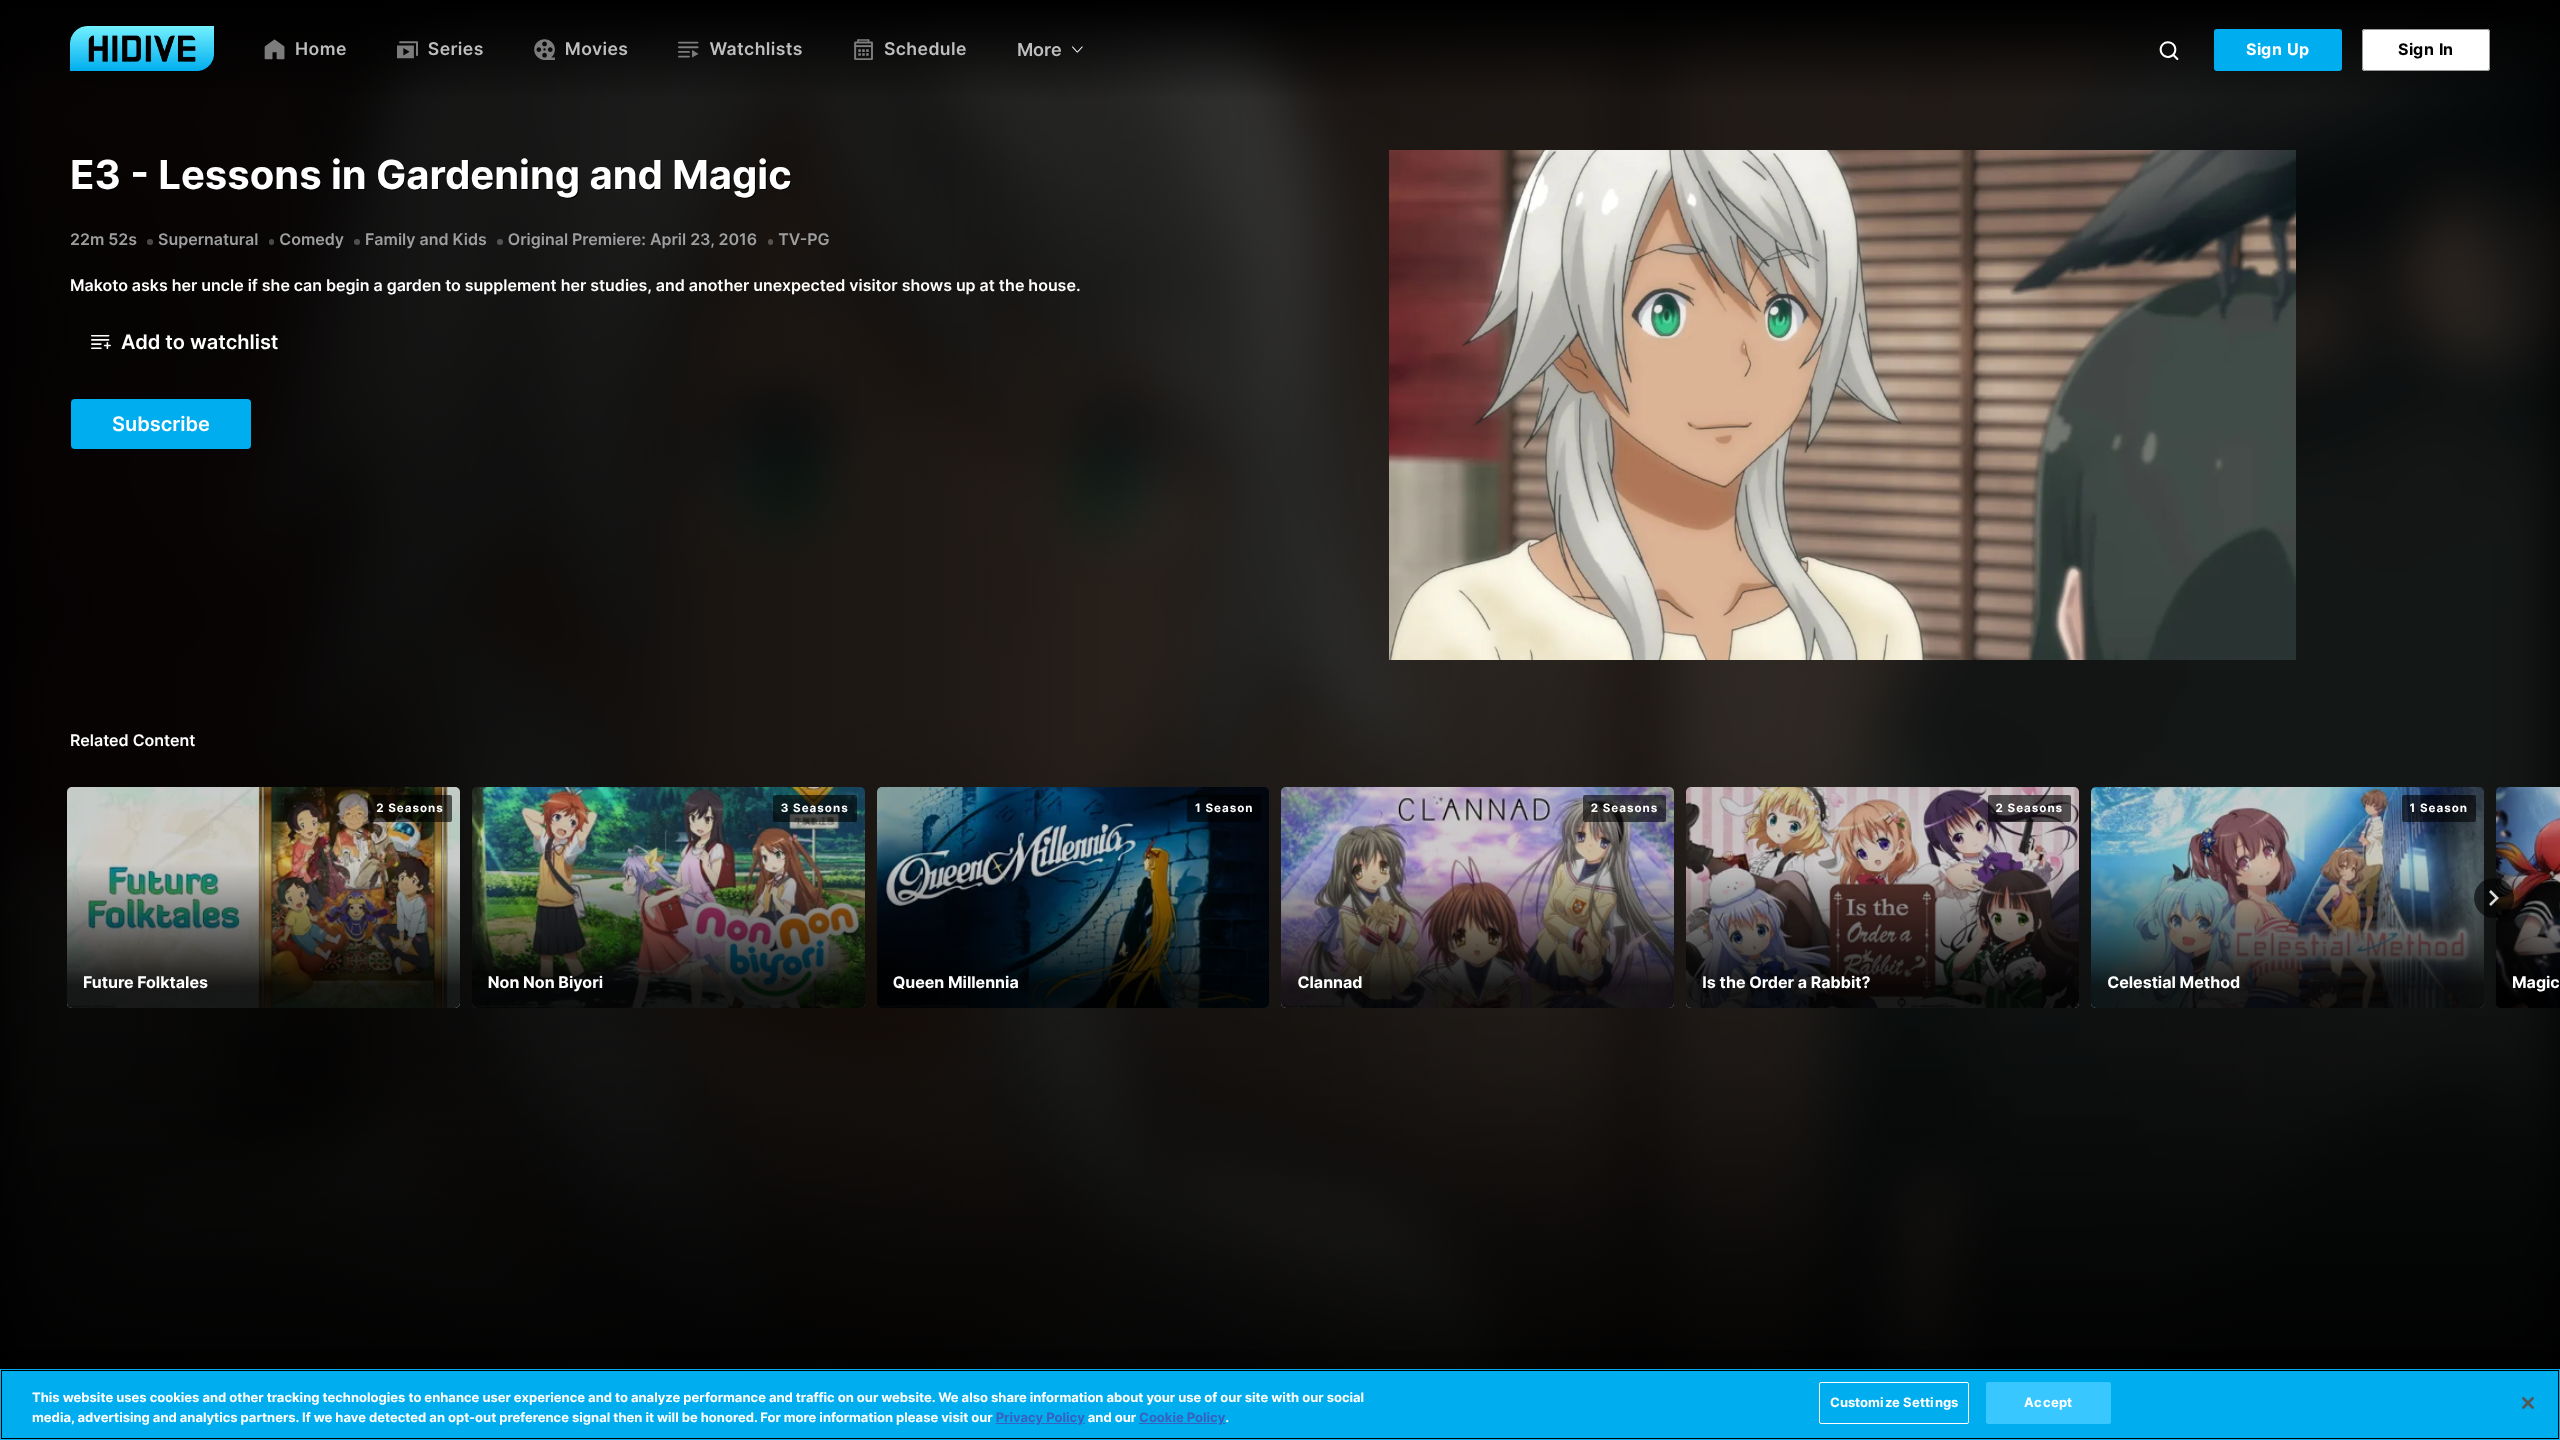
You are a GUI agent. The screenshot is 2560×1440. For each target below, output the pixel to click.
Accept (2048, 1402)
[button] (184, 342)
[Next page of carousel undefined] (2494, 898)
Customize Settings (1894, 1402)
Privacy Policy (1040, 1418)
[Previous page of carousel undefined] (66, 898)
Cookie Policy (1182, 1418)
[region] (1280, 1404)
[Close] (2528, 1403)
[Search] (2169, 50)
